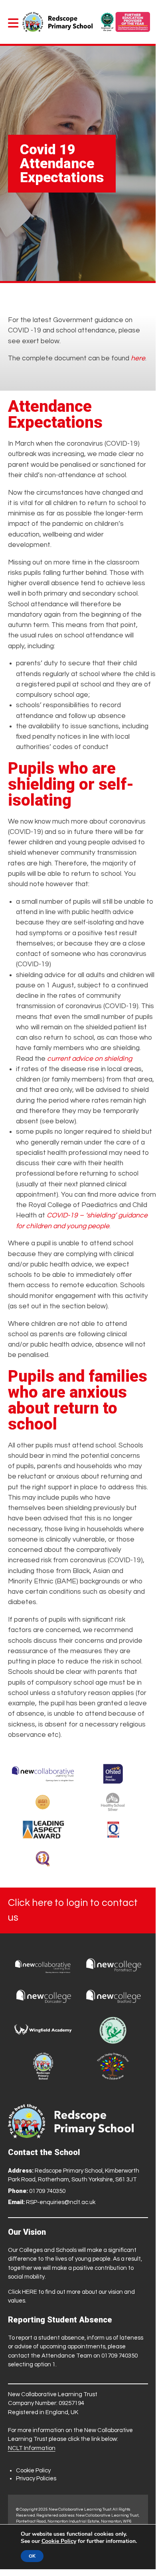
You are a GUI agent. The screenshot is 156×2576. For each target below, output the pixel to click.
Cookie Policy (33, 2471)
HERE (30, 2292)
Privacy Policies (36, 2479)
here (138, 358)
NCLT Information (32, 2448)
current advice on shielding (90, 1059)
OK (32, 2556)
